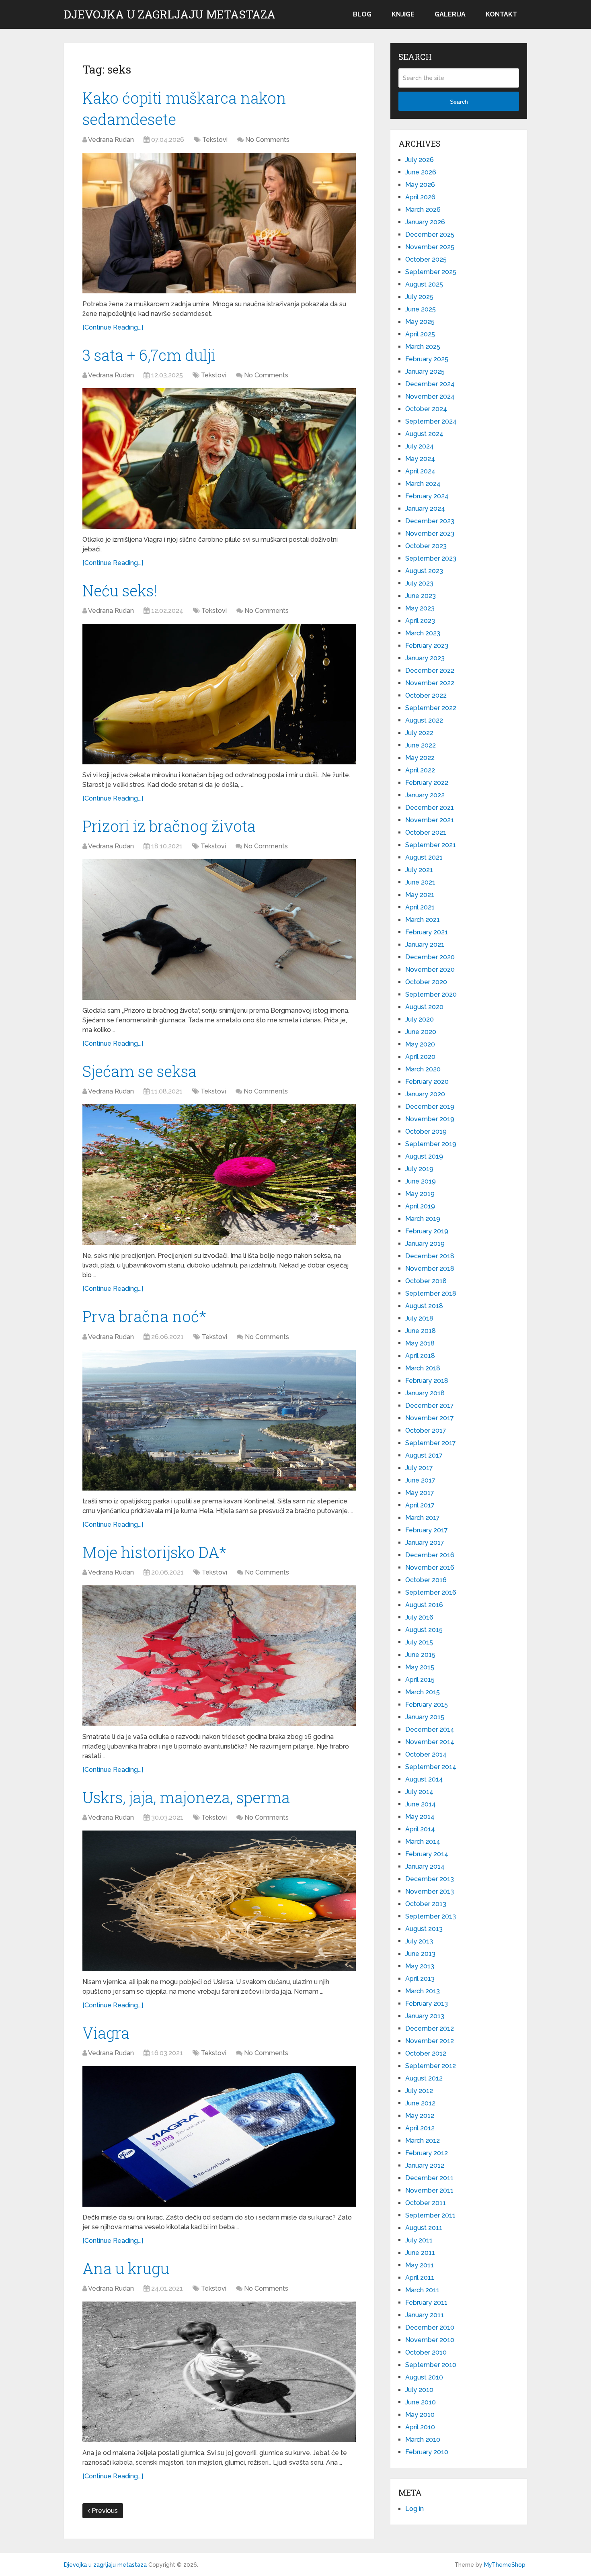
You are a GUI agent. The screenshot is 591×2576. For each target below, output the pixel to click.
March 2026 (423, 210)
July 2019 (419, 1169)
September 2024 (431, 421)
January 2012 (425, 2165)
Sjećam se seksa (140, 1071)
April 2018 (420, 1356)
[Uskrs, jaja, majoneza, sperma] (219, 1901)
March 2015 (423, 1692)
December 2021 (430, 808)
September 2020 (431, 994)
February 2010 (427, 2452)
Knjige (403, 14)
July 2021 (419, 870)
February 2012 (427, 2153)
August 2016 (424, 1605)
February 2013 (427, 2004)
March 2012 (423, 2141)
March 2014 (423, 1842)
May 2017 (420, 1493)
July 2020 (420, 1019)
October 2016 (426, 1580)
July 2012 (419, 2091)
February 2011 (426, 2303)
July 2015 (419, 1642)
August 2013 (424, 1929)
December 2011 (429, 2178)
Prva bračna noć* (144, 1316)
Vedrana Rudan (111, 140)
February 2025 (427, 359)
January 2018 (425, 1393)
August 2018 (424, 1306)
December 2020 (430, 957)
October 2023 (426, 546)
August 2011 (424, 2228)
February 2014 (427, 1854)
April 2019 (420, 1206)
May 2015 (420, 1667)
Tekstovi (215, 140)
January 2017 (425, 1543)
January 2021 (425, 945)
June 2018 (421, 1331)
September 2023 (431, 558)
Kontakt (501, 14)
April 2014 (420, 1829)
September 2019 (431, 1144)
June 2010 (421, 2402)
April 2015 (420, 1680)
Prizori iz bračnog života (169, 826)
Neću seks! (120, 590)
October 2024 (426, 409)
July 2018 (419, 1318)
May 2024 (420, 459)
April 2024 (420, 471)
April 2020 (420, 1057)
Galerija (450, 14)
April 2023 (420, 621)
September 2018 (431, 1293)
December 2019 (430, 1107)
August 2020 (424, 1007)
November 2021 (430, 820)
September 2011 (430, 2215)
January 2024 (425, 509)
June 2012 (420, 2103)
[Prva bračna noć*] (219, 1420)
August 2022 (424, 720)
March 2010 (423, 2440)
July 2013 (419, 1941)
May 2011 (420, 2265)
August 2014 (424, 1779)
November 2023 (430, 533)
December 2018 (430, 1256)
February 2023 (427, 646)
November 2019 (430, 1119)
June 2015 (420, 1655)
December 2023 (430, 521)
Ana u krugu (126, 2268)
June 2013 (420, 1954)
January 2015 (425, 1717)
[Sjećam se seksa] (219, 1175)
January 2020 (425, 1094)
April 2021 (420, 907)
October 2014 (426, 1754)
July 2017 (419, 1468)
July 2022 (419, 733)
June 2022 (421, 745)
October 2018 (426, 1281)
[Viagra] (219, 2136)
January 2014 (425, 1866)
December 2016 (430, 1555)
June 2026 (421, 172)
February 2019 (427, 1231)
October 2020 (426, 982)
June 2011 (420, 2253)
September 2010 (431, 2365)
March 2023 (423, 633)
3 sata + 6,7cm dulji (149, 355)
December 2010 (430, 2327)
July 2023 (419, 583)
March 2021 (423, 920)
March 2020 (423, 1069)
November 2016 (430, 1568)
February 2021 (427, 932)
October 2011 (426, 2203)
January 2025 (425, 372)
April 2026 (420, 197)
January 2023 (425, 658)
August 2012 (424, 2078)
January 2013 (425, 2016)
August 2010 (424, 2377)
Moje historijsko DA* (154, 1552)
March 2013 (423, 1991)
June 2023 (421, 596)
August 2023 (424, 571)
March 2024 (423, 484)
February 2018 (427, 1381)
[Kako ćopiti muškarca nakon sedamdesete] (219, 223)
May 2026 (420, 185)
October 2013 (426, 1904)
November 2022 (430, 683)
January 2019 (425, 1244)
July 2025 (419, 297)
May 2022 (420, 758)
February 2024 (427, 496)
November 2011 (429, 2190)
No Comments (267, 140)
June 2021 (420, 882)
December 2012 (430, 2028)
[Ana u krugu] (219, 2372)
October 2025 (426, 259)
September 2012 (431, 2066)
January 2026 (425, 222)
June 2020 (421, 1032)
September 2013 (431, 1916)
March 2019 (423, 1219)
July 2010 (419, 2390)
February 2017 (427, 1530)
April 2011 (420, 2278)
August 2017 (424, 1455)
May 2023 (420, 608)
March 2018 (423, 1368)
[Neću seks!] (219, 694)
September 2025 (431, 272)
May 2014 (420, 1817)
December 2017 (430, 1406)
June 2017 (420, 1480)
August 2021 (424, 857)
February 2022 (427, 783)
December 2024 (430, 384)
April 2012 (420, 2128)
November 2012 (430, 2041)
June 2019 (421, 1181)
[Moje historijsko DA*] (219, 1656)
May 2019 (420, 1194)
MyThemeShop (505, 2565)
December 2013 (430, 1879)
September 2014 (431, 1767)
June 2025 (421, 309)
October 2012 (426, 2053)
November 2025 (430, 247)
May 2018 (420, 1343)
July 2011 (419, 2240)
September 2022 (431, 708)
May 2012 (420, 2116)
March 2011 (422, 2290)
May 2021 (420, 895)
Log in (415, 2509)
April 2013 (420, 1979)
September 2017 (431, 1443)
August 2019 (424, 1156)
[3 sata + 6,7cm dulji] (219, 459)
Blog (362, 14)
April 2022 (420, 770)
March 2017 (423, 1518)
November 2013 (430, 1891)
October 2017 (426, 1430)
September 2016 (431, 1592)
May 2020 (420, 1044)
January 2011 (425, 2315)
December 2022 (430, 671)
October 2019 (426, 1131)
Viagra (106, 2033)
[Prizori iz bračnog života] (219, 930)
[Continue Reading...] (113, 327)
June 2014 (421, 1804)
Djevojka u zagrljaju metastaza (170, 14)
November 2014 (430, 1742)
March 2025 (423, 347)
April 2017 (420, 1505)
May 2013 (420, 1966)
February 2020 (427, 1082)
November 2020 (430, 970)
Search (459, 102)
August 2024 (424, 434)
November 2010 (430, 2340)
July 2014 (419, 1792)
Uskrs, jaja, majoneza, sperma (186, 1797)
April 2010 (420, 2427)
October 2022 (426, 695)
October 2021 (426, 832)
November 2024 (430, 396)
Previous (104, 2511)
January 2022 (425, 795)
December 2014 (430, 1729)
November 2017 (430, 1418)
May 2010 (420, 2415)
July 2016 (419, 1617)
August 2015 (424, 1630)
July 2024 (420, 446)
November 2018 (430, 1269)
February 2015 (427, 1705)
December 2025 (430, 234)
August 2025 (424, 284)
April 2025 (420, 334)
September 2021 (431, 845)
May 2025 (420, 322)
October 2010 (426, 2352)
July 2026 (420, 160)
